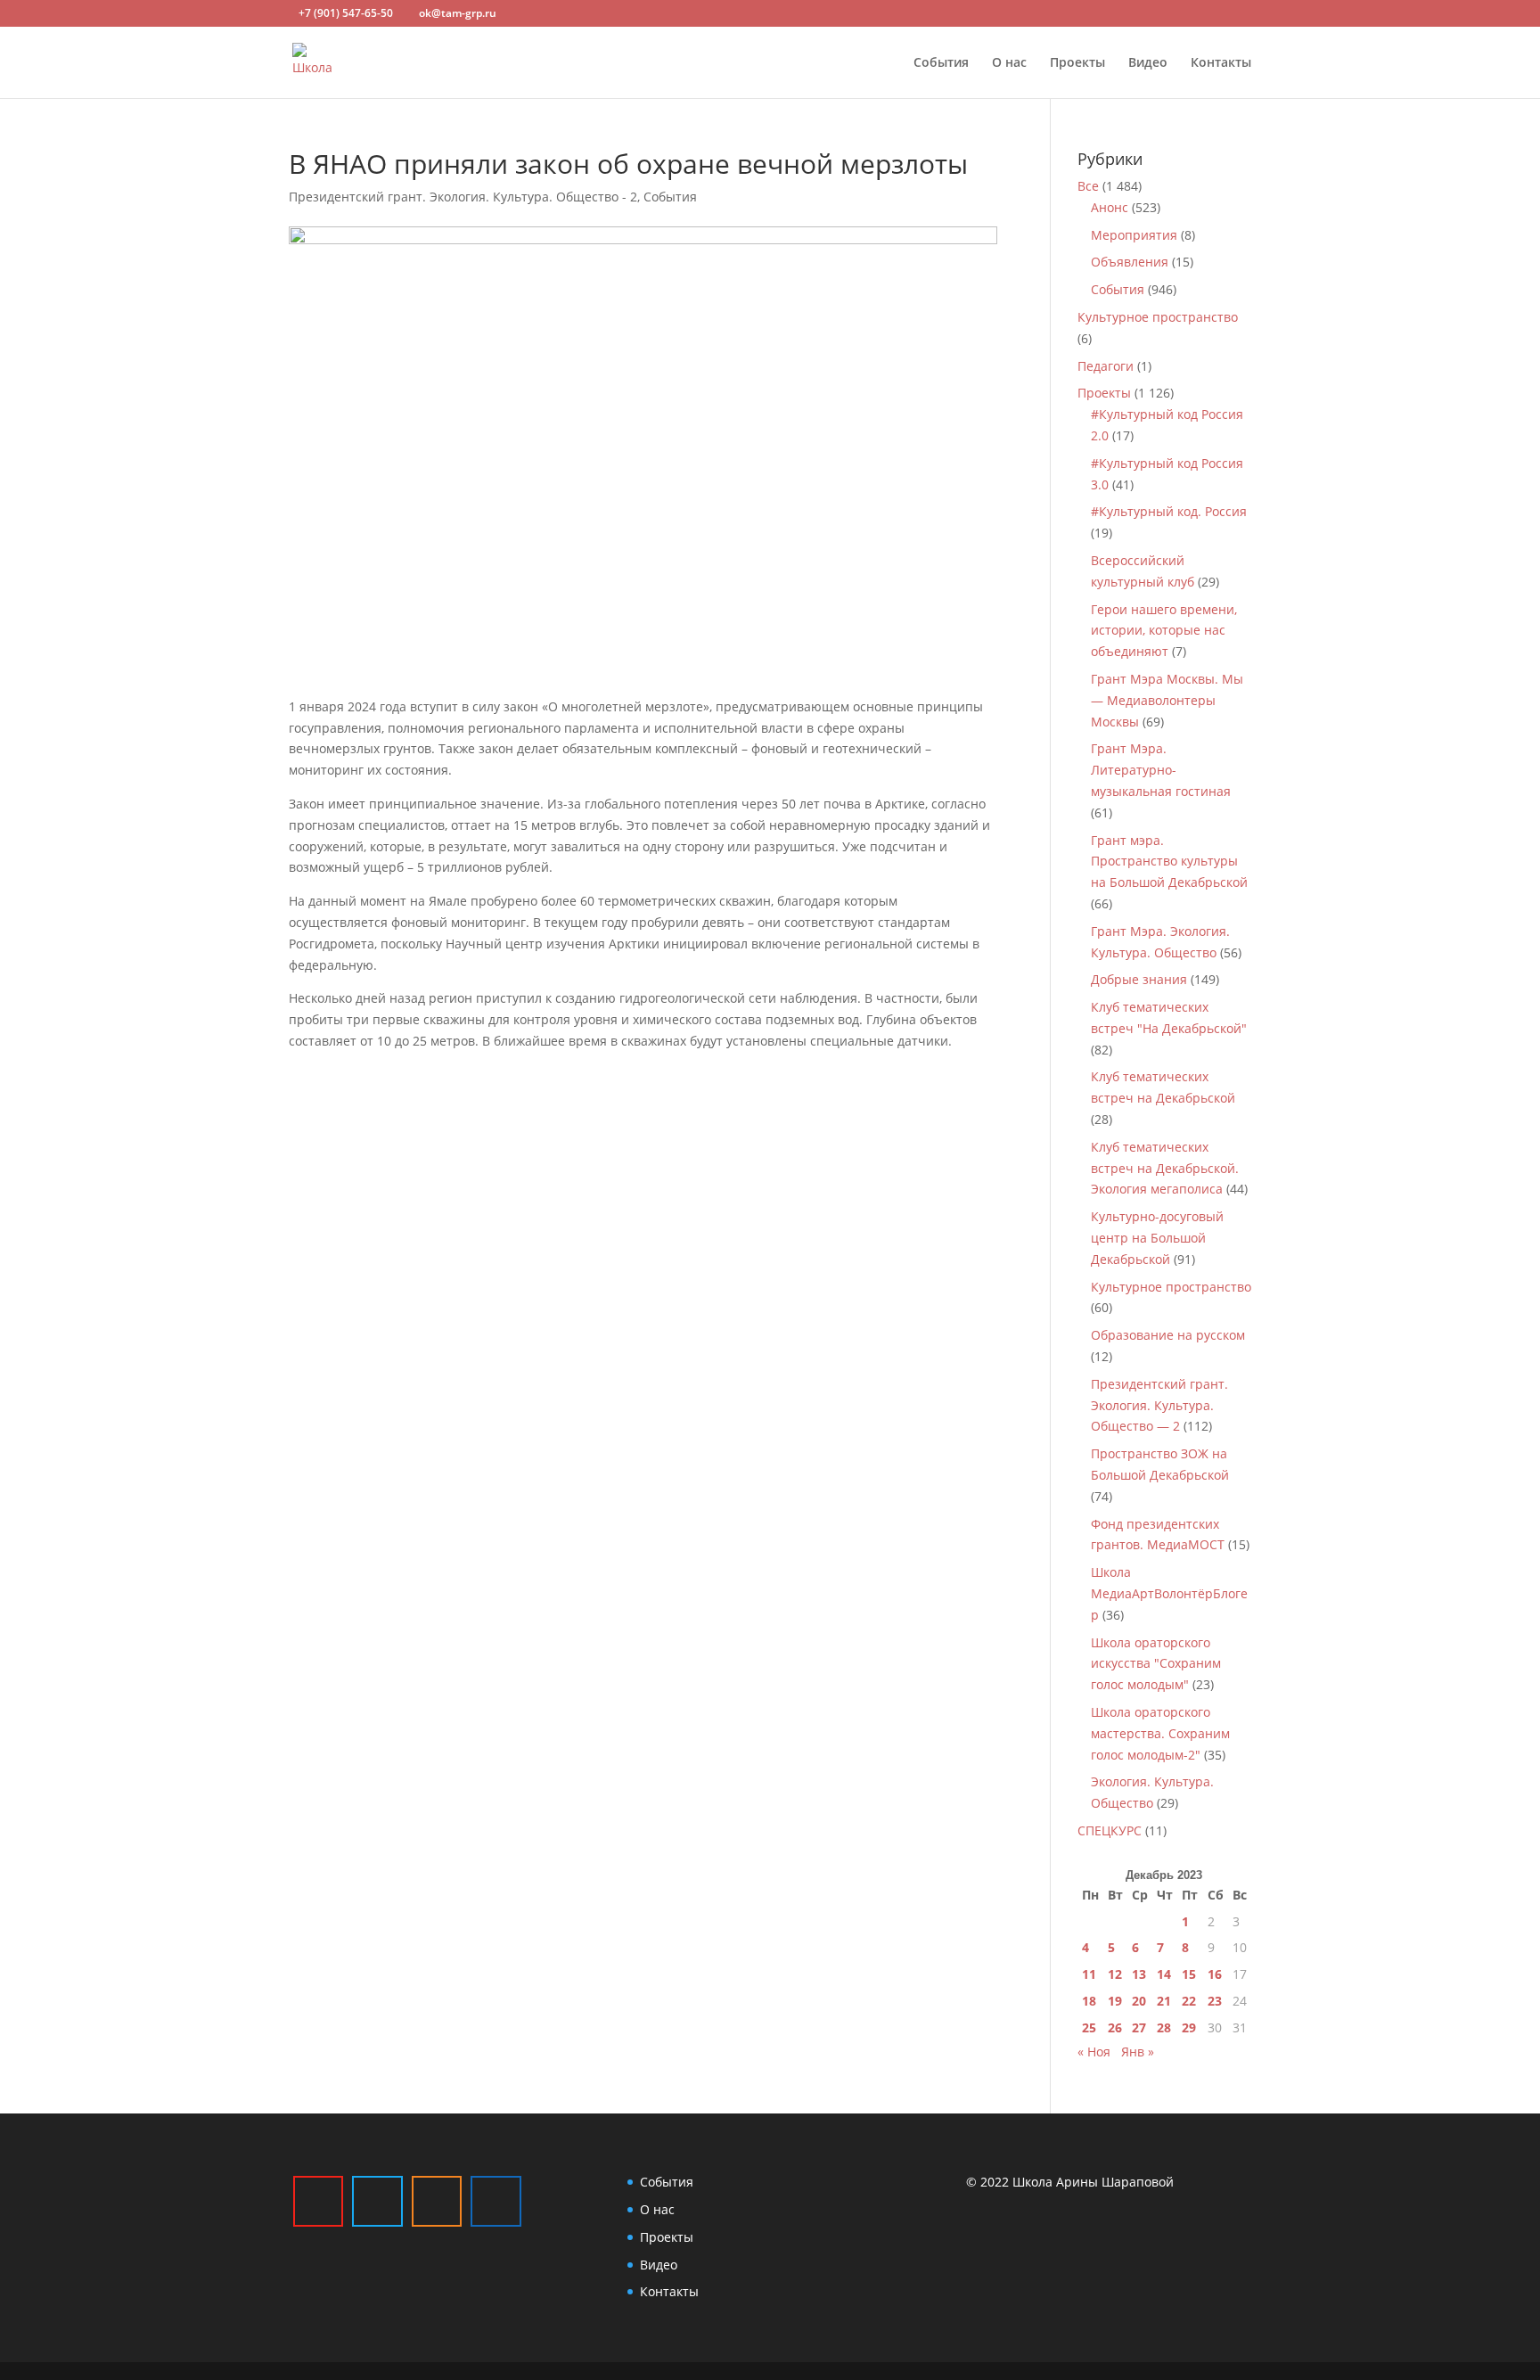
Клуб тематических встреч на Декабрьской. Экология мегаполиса (1165, 1168)
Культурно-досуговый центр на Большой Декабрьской (1157, 1238)
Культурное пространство (1158, 317)
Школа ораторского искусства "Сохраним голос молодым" (1156, 1664)
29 (1189, 2027)
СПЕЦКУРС (1110, 1830)
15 (1189, 1974)
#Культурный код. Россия (1169, 511)
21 (1164, 2001)
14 (1164, 1974)
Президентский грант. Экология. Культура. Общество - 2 (463, 197)
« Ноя (1094, 2052)
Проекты (1077, 63)
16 (1215, 1974)
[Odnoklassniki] (437, 2201)
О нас (1009, 63)
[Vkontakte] (496, 2201)
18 (1089, 2001)
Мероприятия (1134, 235)
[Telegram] (377, 2201)
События (941, 63)
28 (1164, 2027)
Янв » (1138, 2052)
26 (1115, 2027)
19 (1115, 2001)
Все (1088, 186)
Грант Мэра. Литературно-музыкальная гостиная (1161, 770)
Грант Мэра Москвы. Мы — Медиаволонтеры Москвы (1167, 700)
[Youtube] (318, 2201)
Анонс (1110, 207)
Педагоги (1106, 366)
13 (1139, 1974)
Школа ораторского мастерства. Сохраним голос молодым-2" (1160, 1733)
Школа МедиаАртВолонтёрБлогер (1169, 1593)
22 (1189, 2001)
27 (1139, 2027)
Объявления (1130, 262)
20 (1139, 2001)
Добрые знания (1139, 979)
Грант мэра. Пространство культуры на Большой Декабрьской (1169, 862)
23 (1215, 2001)
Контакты (1221, 63)
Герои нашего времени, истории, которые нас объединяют (1164, 631)
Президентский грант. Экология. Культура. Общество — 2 (1159, 1405)
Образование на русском (1168, 1335)
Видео (1148, 63)
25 (1089, 2027)
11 (1089, 1974)
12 (1115, 1974)
